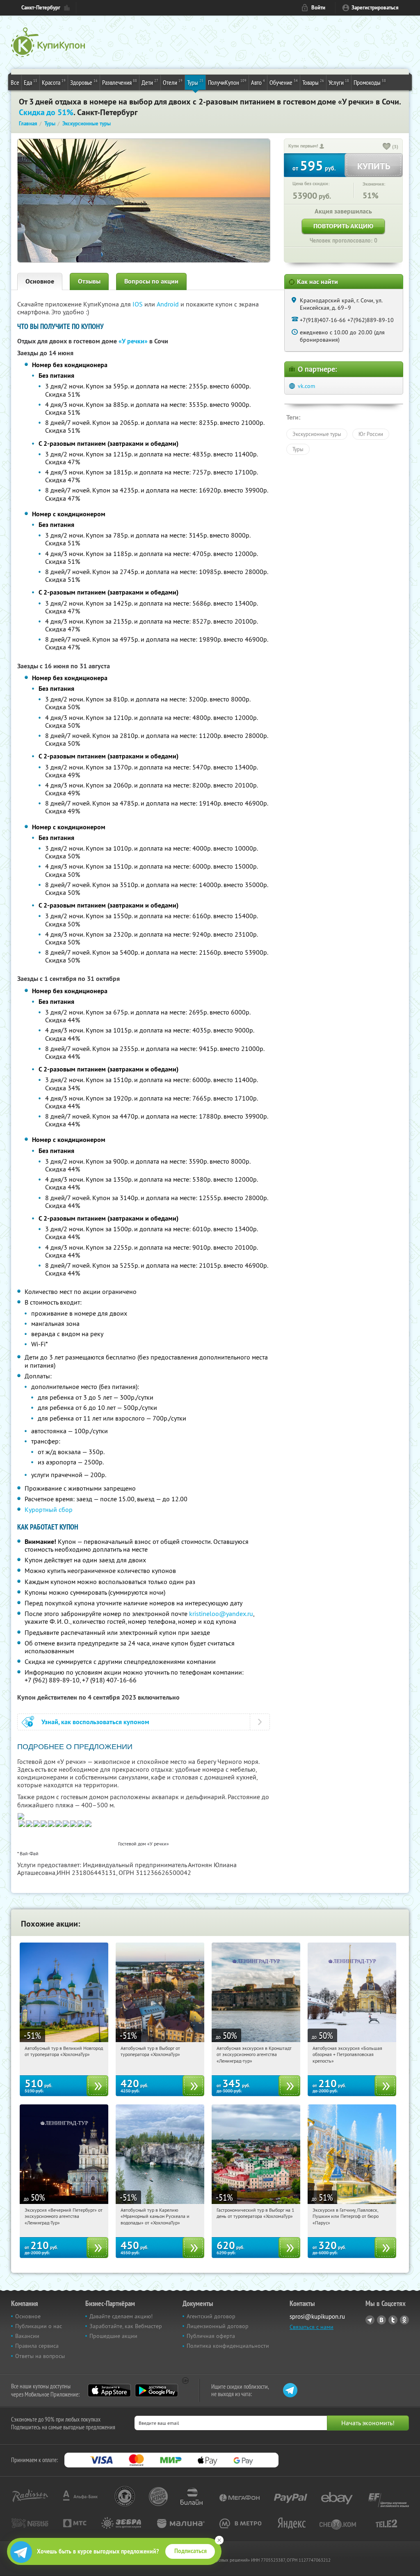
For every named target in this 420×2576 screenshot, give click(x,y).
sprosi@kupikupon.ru (317, 2316)
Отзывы (89, 281)
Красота (54, 82)
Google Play (156, 2390)
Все (15, 82)
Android (169, 304)
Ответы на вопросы (40, 2356)
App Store (109, 2390)
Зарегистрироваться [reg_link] (375, 8)
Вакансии (27, 2336)
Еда (31, 82)
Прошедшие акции (113, 2336)
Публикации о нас (39, 2326)
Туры (195, 82)
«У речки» (133, 341)
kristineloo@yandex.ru (221, 1614)
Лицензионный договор (218, 2326)
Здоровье (84, 82)
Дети (150, 82)
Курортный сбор (49, 1509)
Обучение (284, 82)
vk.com (306, 386)
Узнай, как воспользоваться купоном (95, 1722)
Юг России (371, 434)
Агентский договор (211, 2316)
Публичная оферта (211, 2336)
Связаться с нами (312, 2327)
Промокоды (370, 82)
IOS (138, 304)
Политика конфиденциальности (228, 2346)
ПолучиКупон (227, 82)
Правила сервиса (37, 2346)
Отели (173, 82)
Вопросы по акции (151, 281)
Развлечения (120, 82)
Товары (313, 82)
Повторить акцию (343, 226)
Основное (40, 281)
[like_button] (387, 147)
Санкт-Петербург (41, 8)
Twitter (393, 2320)
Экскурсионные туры (317, 434)
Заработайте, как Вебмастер (126, 2326)
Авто (258, 82)
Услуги (339, 82)
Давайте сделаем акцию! (121, 2316)
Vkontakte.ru (381, 2320)
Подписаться (191, 2551)
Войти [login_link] (318, 8)
